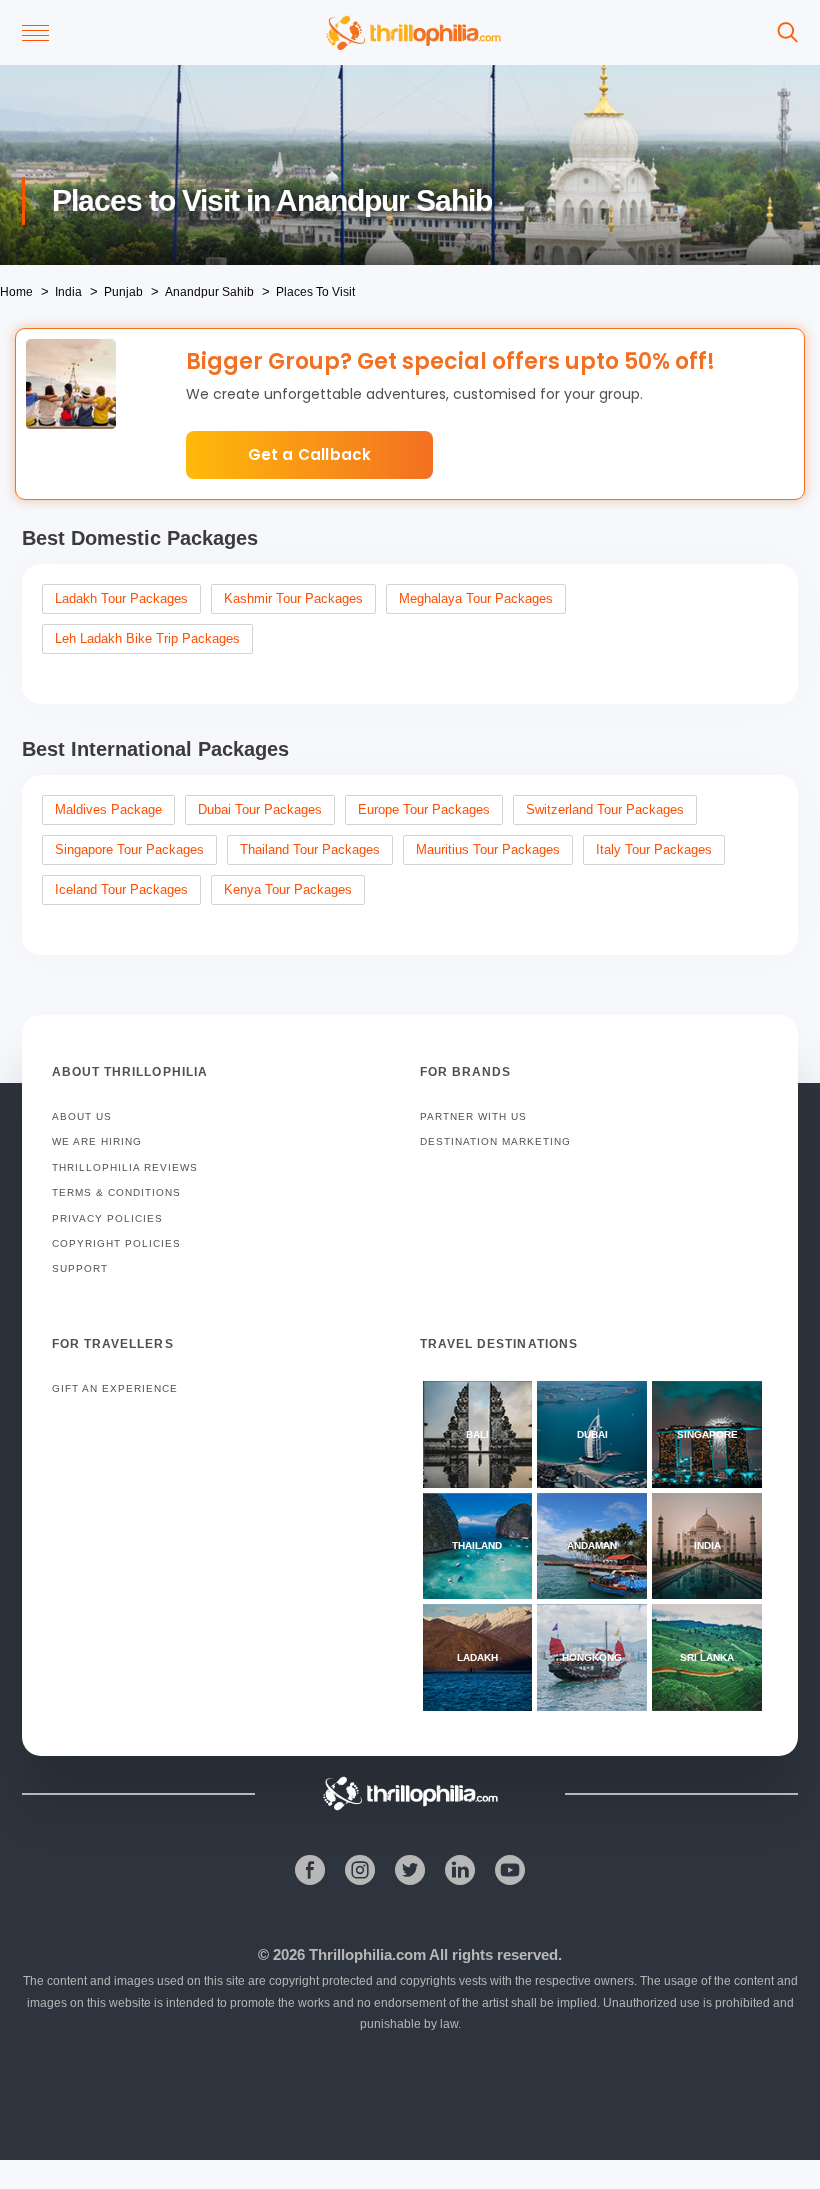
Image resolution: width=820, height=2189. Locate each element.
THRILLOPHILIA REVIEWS (125, 1167)
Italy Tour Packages (654, 849)
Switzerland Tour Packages (605, 809)
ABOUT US (82, 1116)
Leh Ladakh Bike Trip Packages (147, 638)
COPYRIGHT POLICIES (116, 1243)
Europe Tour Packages (424, 809)
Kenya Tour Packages (288, 889)
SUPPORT (80, 1268)
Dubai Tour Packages (260, 809)
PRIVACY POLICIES (107, 1218)
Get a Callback (310, 454)
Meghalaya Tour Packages (476, 598)
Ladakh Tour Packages (121, 598)
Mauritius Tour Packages (488, 849)
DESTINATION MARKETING (495, 1141)
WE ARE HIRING (97, 1141)
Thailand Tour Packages (310, 849)
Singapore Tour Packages (129, 849)
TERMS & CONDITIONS (116, 1192)
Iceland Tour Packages (121, 889)
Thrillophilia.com (367, 1954)
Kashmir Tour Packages (293, 598)
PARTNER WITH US (473, 1116)
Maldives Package (108, 809)
